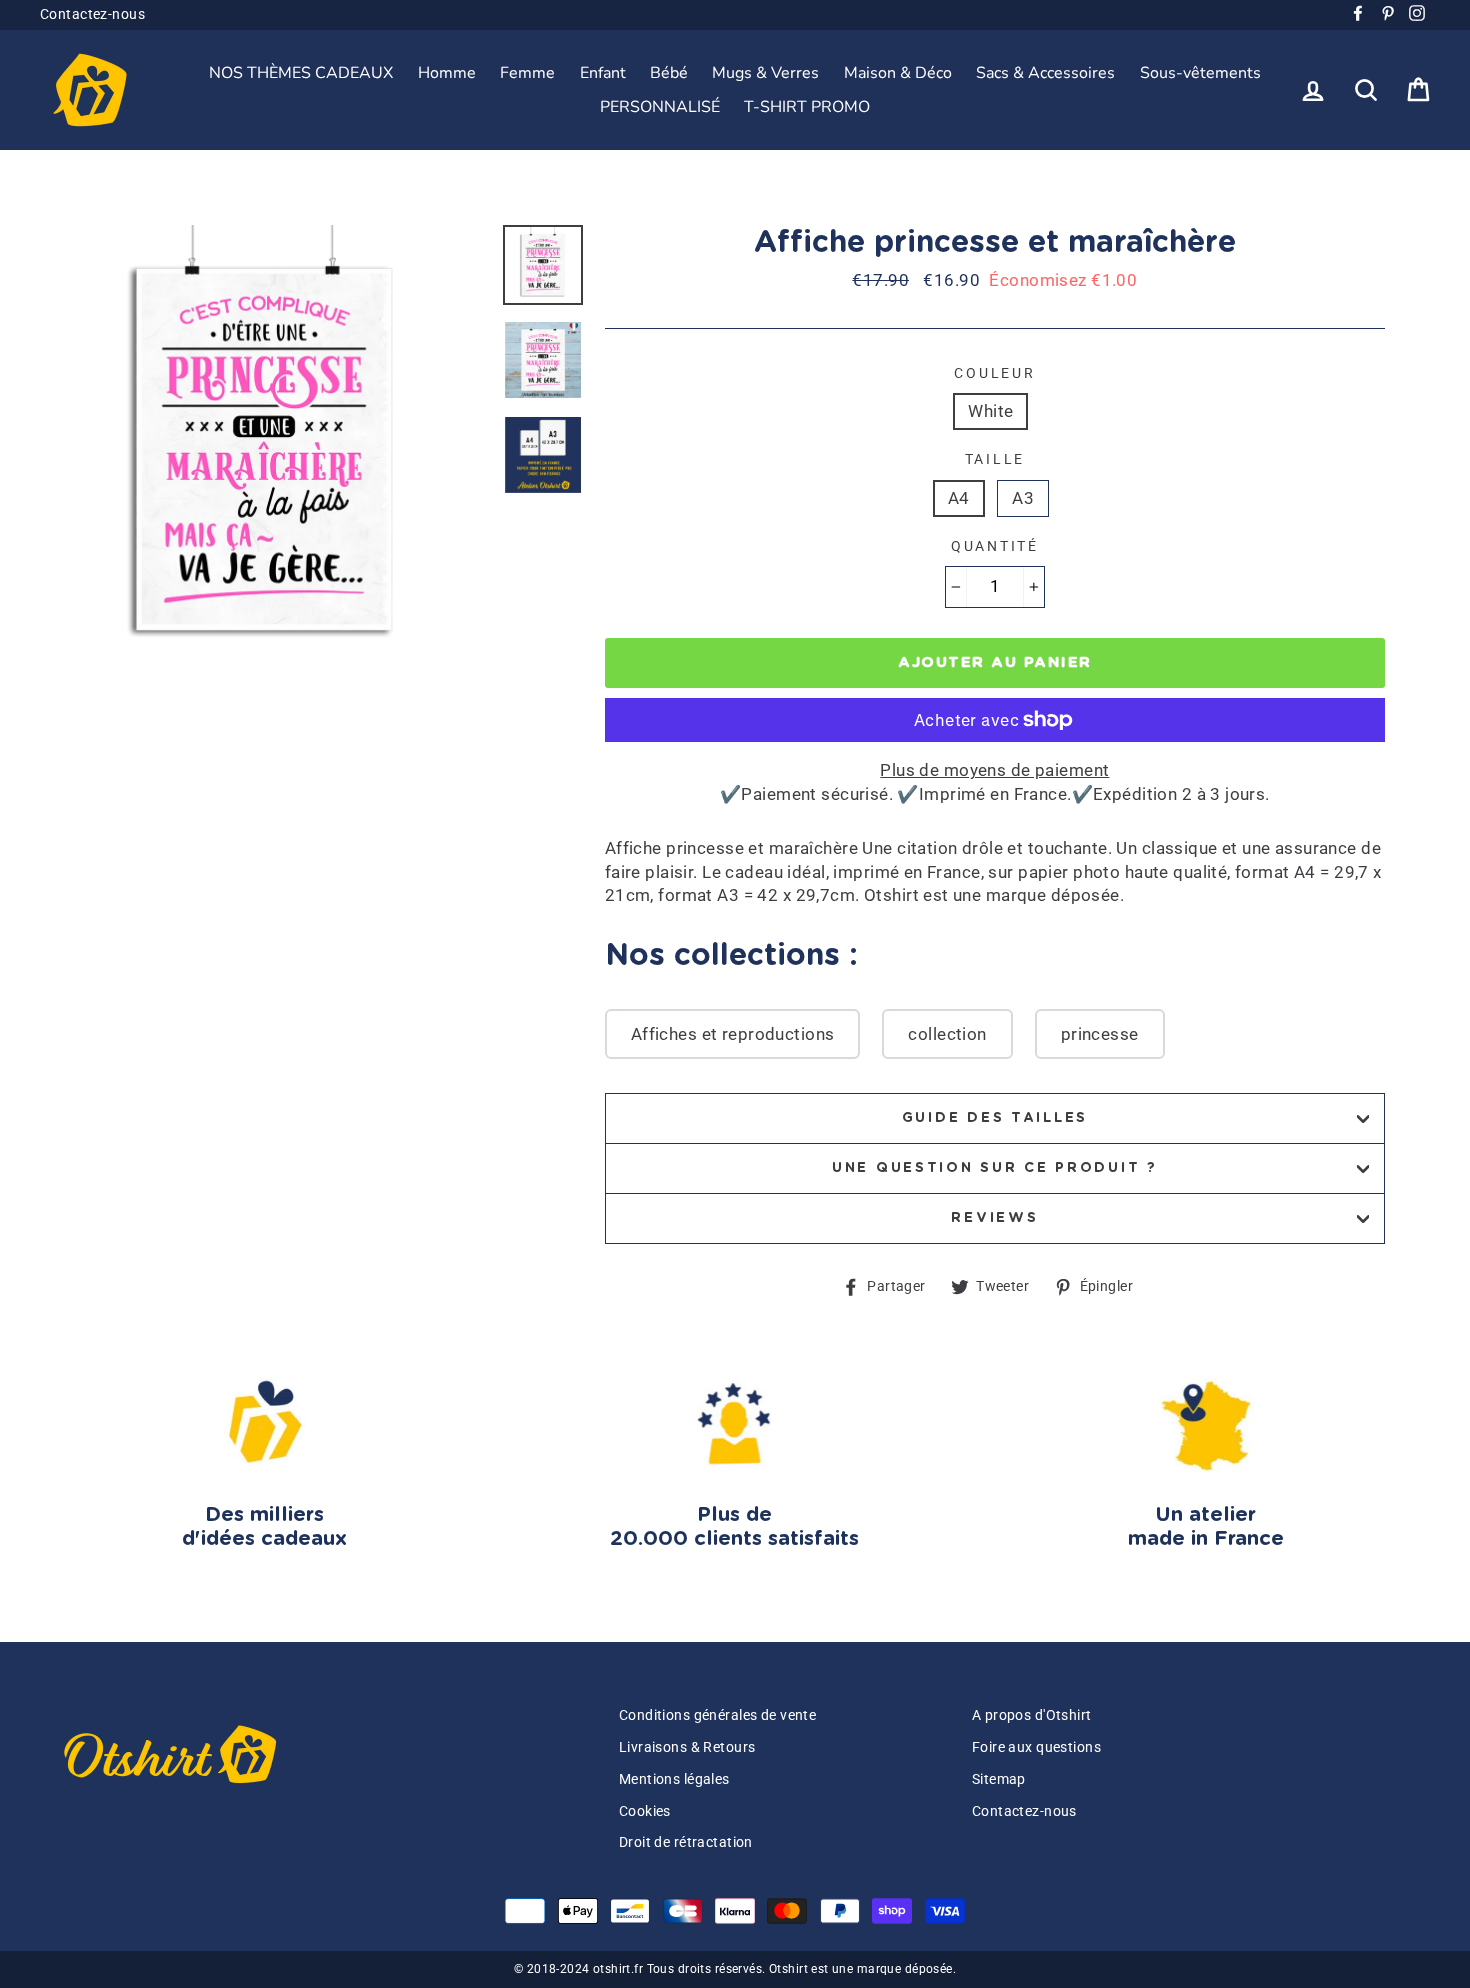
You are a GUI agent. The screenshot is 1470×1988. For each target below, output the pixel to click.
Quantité (995, 546)
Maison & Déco (898, 73)
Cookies (645, 1811)
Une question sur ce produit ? (995, 1168)
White (990, 411)
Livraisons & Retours (687, 1747)
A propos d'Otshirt (1032, 1715)
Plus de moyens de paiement (994, 770)
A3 (1023, 498)
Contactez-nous (92, 14)
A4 (959, 498)
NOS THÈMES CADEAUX (301, 73)
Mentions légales (674, 1779)
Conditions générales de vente (717, 1715)
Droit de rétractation (686, 1842)
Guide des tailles (995, 1118)
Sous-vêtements (1200, 73)
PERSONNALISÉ (660, 107)
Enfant (603, 73)
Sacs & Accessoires (1045, 73)
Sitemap (999, 1779)
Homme (447, 73)
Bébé (669, 73)
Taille (995, 459)
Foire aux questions (1036, 1747)
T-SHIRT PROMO (807, 107)
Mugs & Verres (765, 73)
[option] (264, 449)
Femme (527, 73)
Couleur (994, 373)
